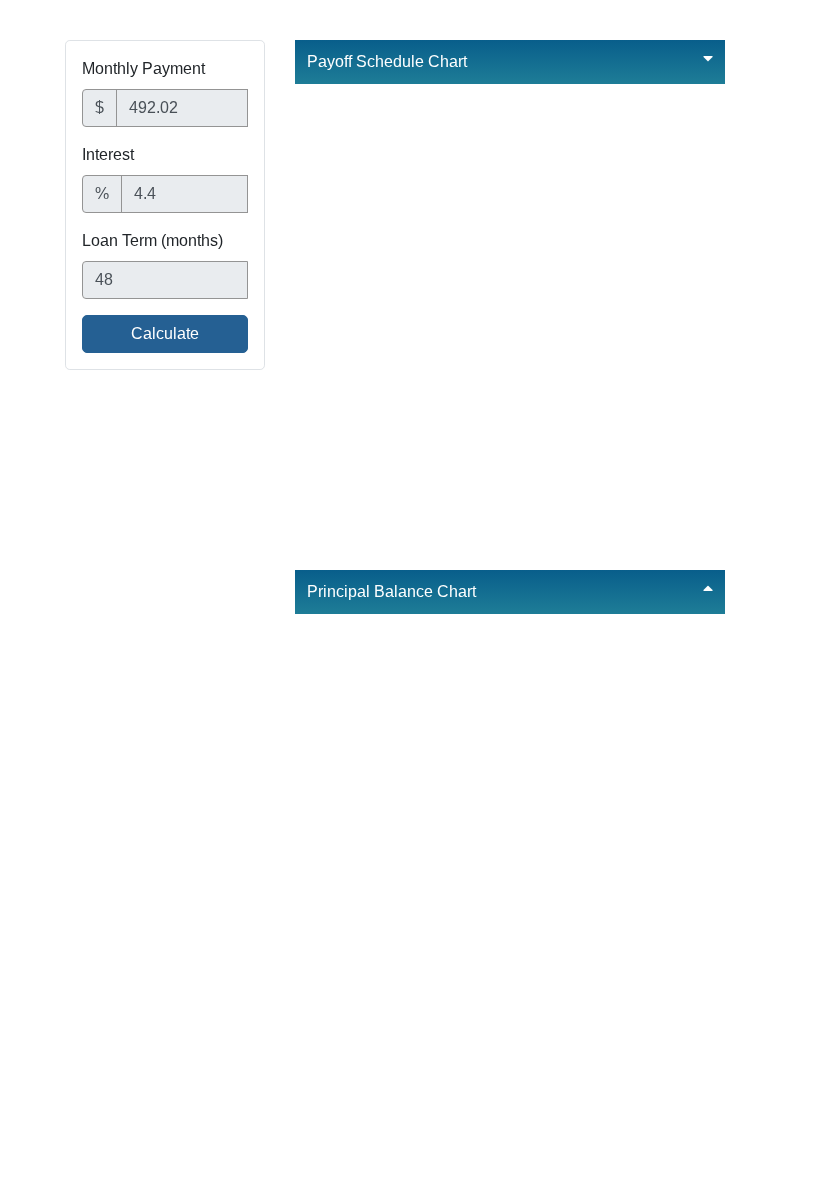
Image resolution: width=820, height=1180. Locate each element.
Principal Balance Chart (391, 591)
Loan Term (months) (152, 240)
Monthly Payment (143, 68)
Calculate (165, 333)
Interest (108, 154)
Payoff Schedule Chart (387, 61)
